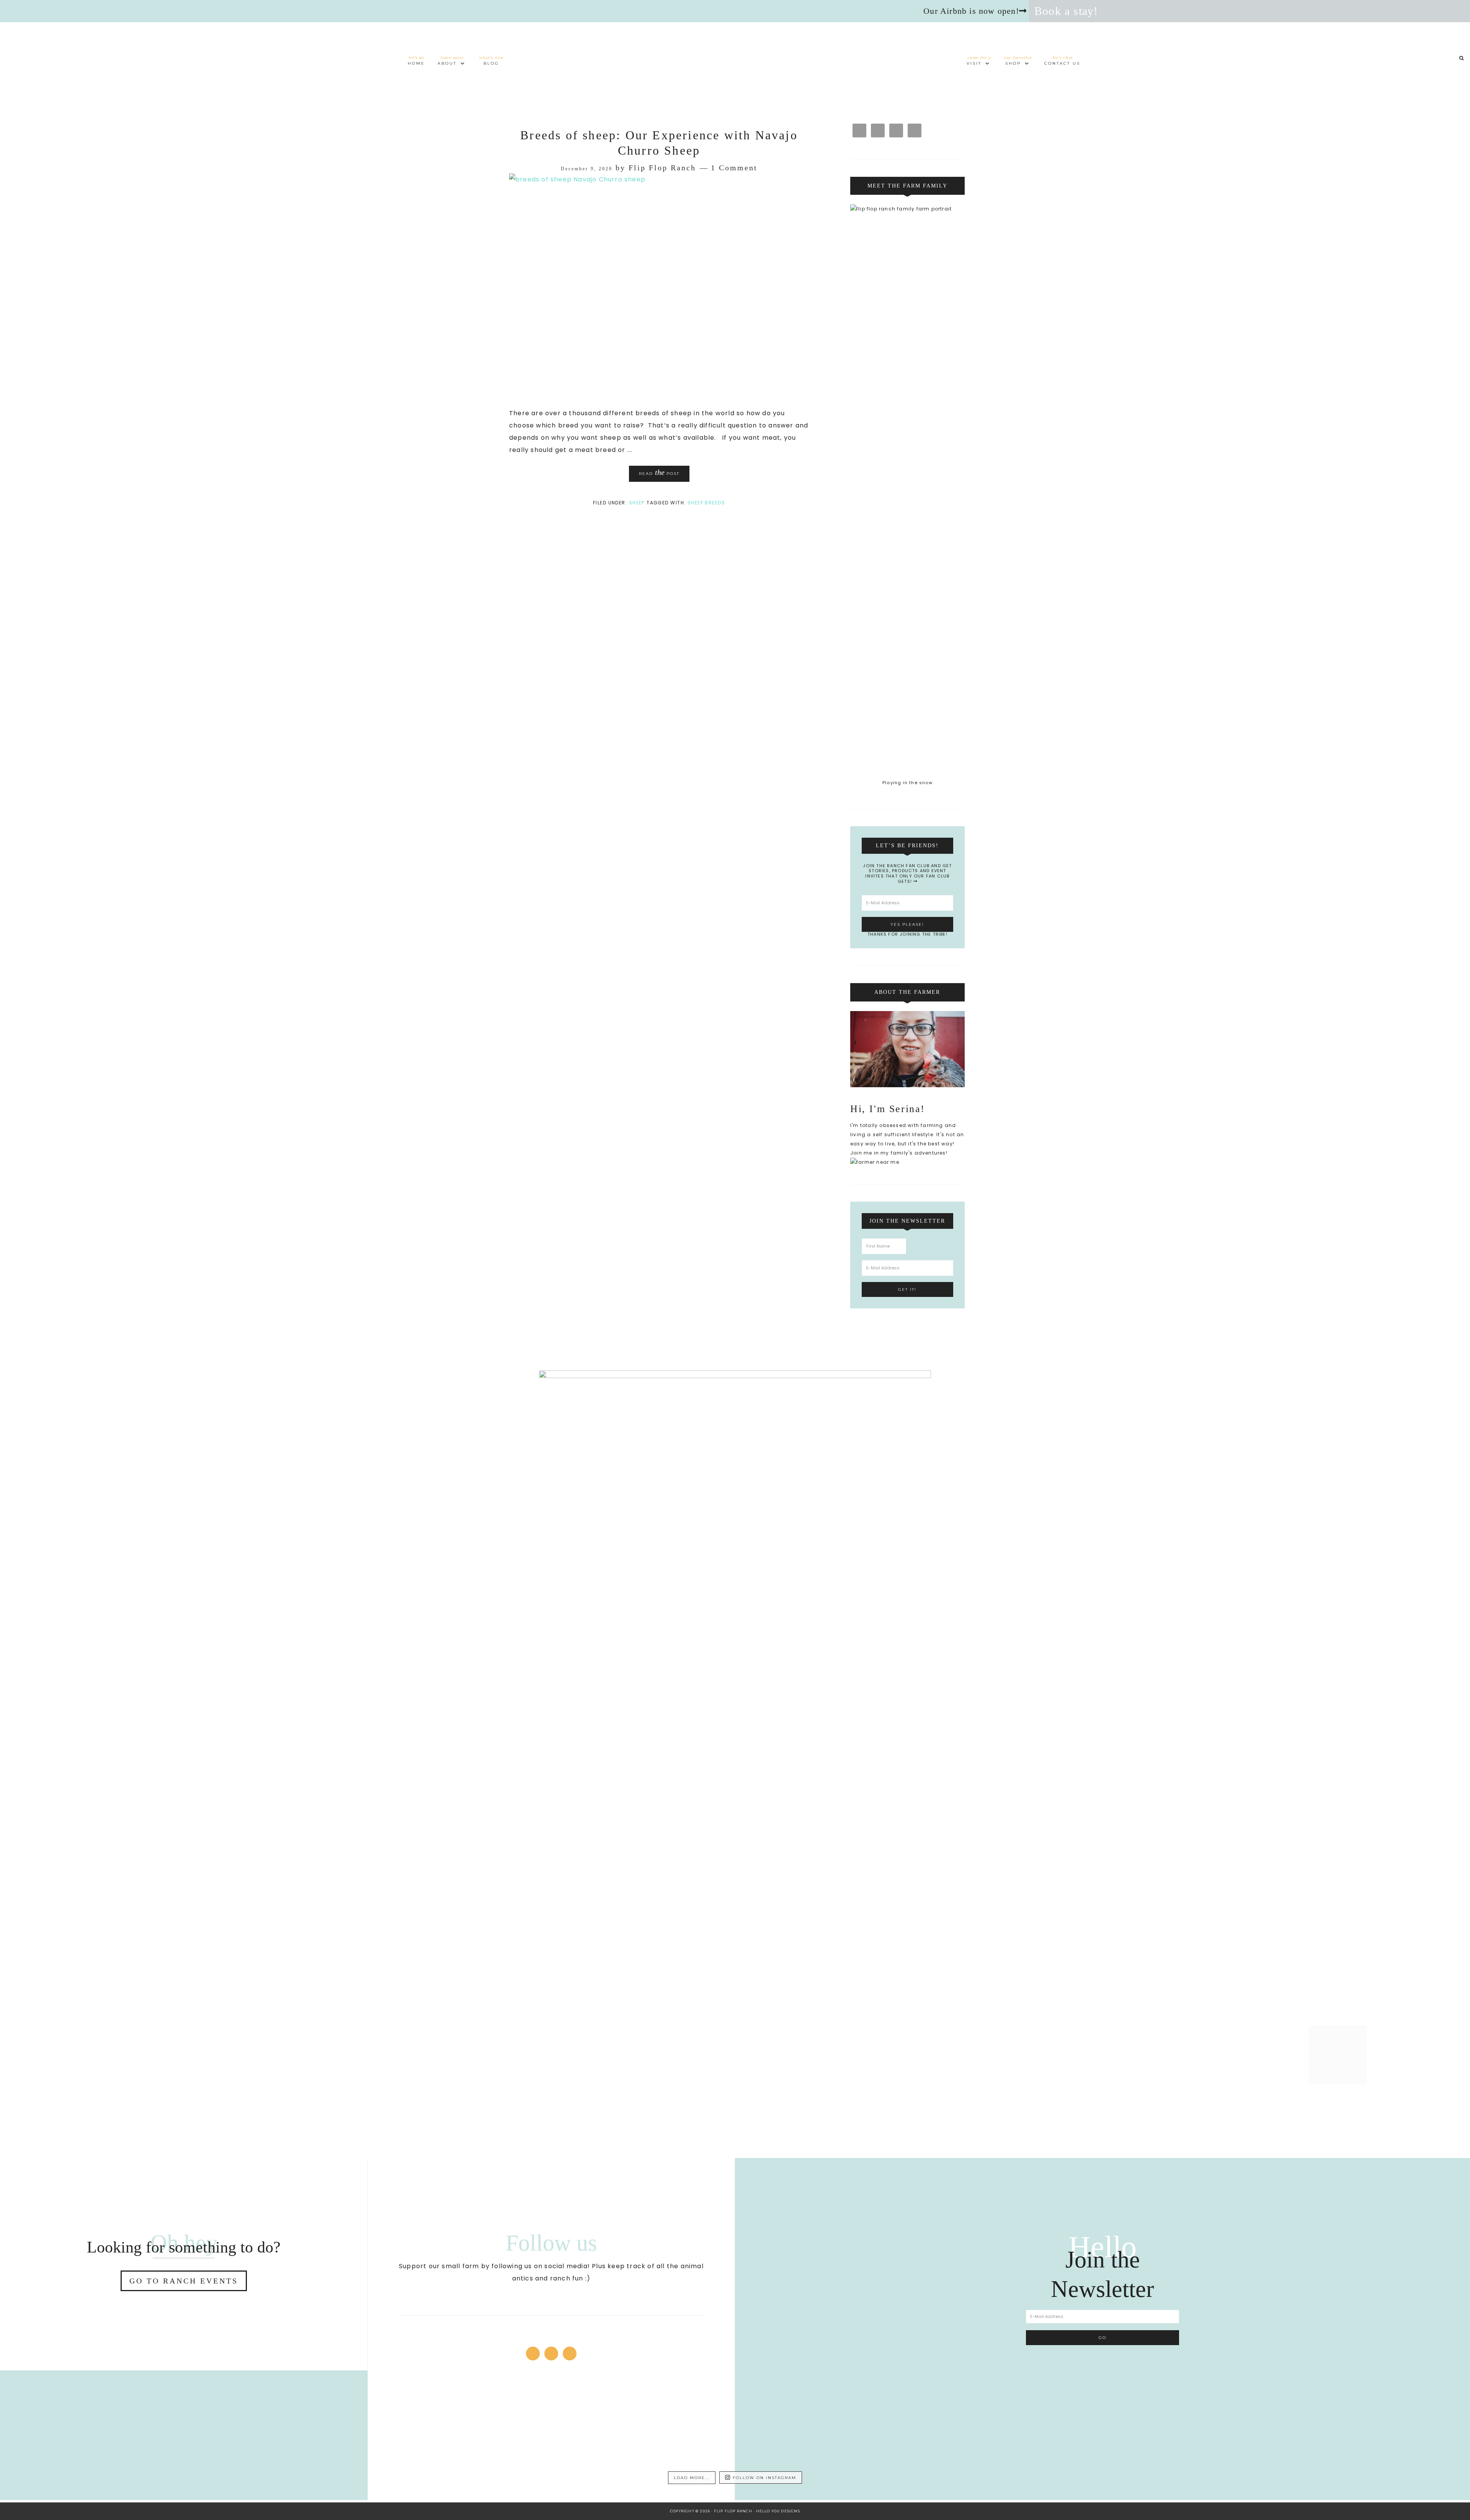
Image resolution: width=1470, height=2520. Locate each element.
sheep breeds (706, 503)
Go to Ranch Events (184, 2281)
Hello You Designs (778, 2511)
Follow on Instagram (764, 2478)
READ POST (659, 472)
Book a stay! (1066, 11)
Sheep (637, 503)
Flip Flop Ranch (735, 56)
